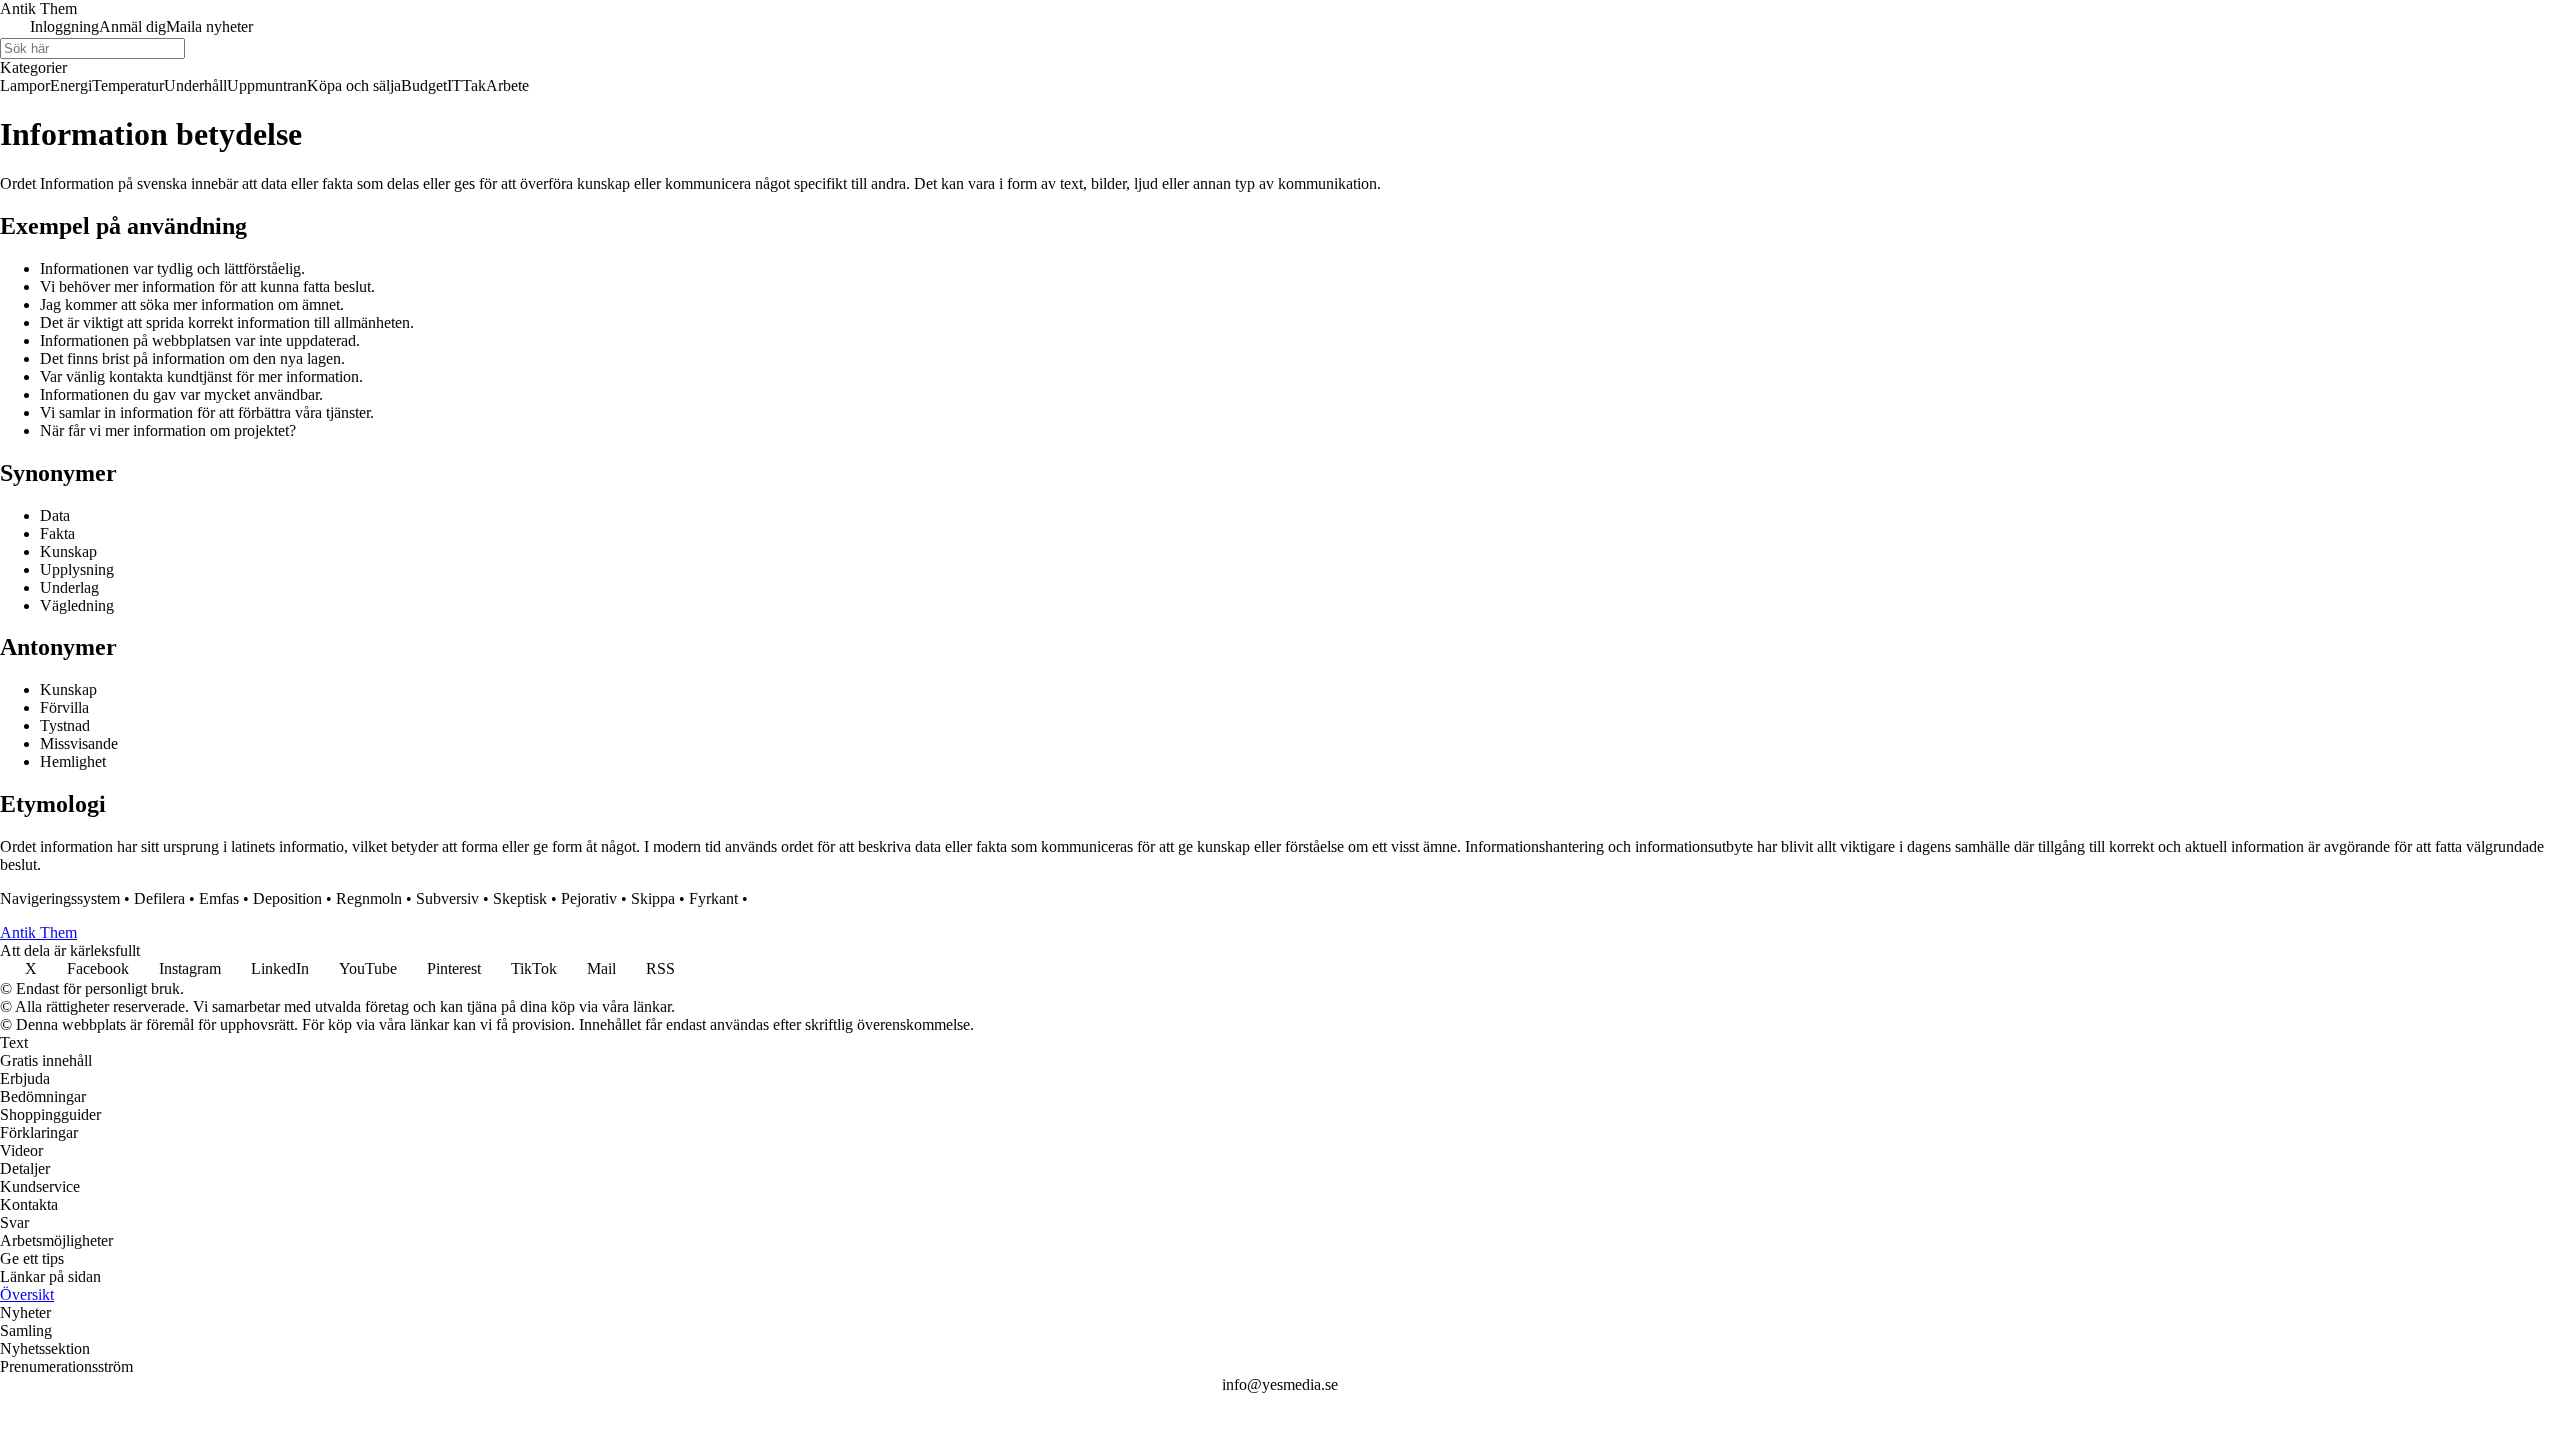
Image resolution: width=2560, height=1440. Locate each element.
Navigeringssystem (60, 898)
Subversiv (447, 898)
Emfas (219, 898)
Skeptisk (520, 898)
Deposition (287, 898)
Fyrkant (713, 898)
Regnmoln (369, 898)
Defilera (159, 898)
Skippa (653, 898)
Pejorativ (589, 898)
